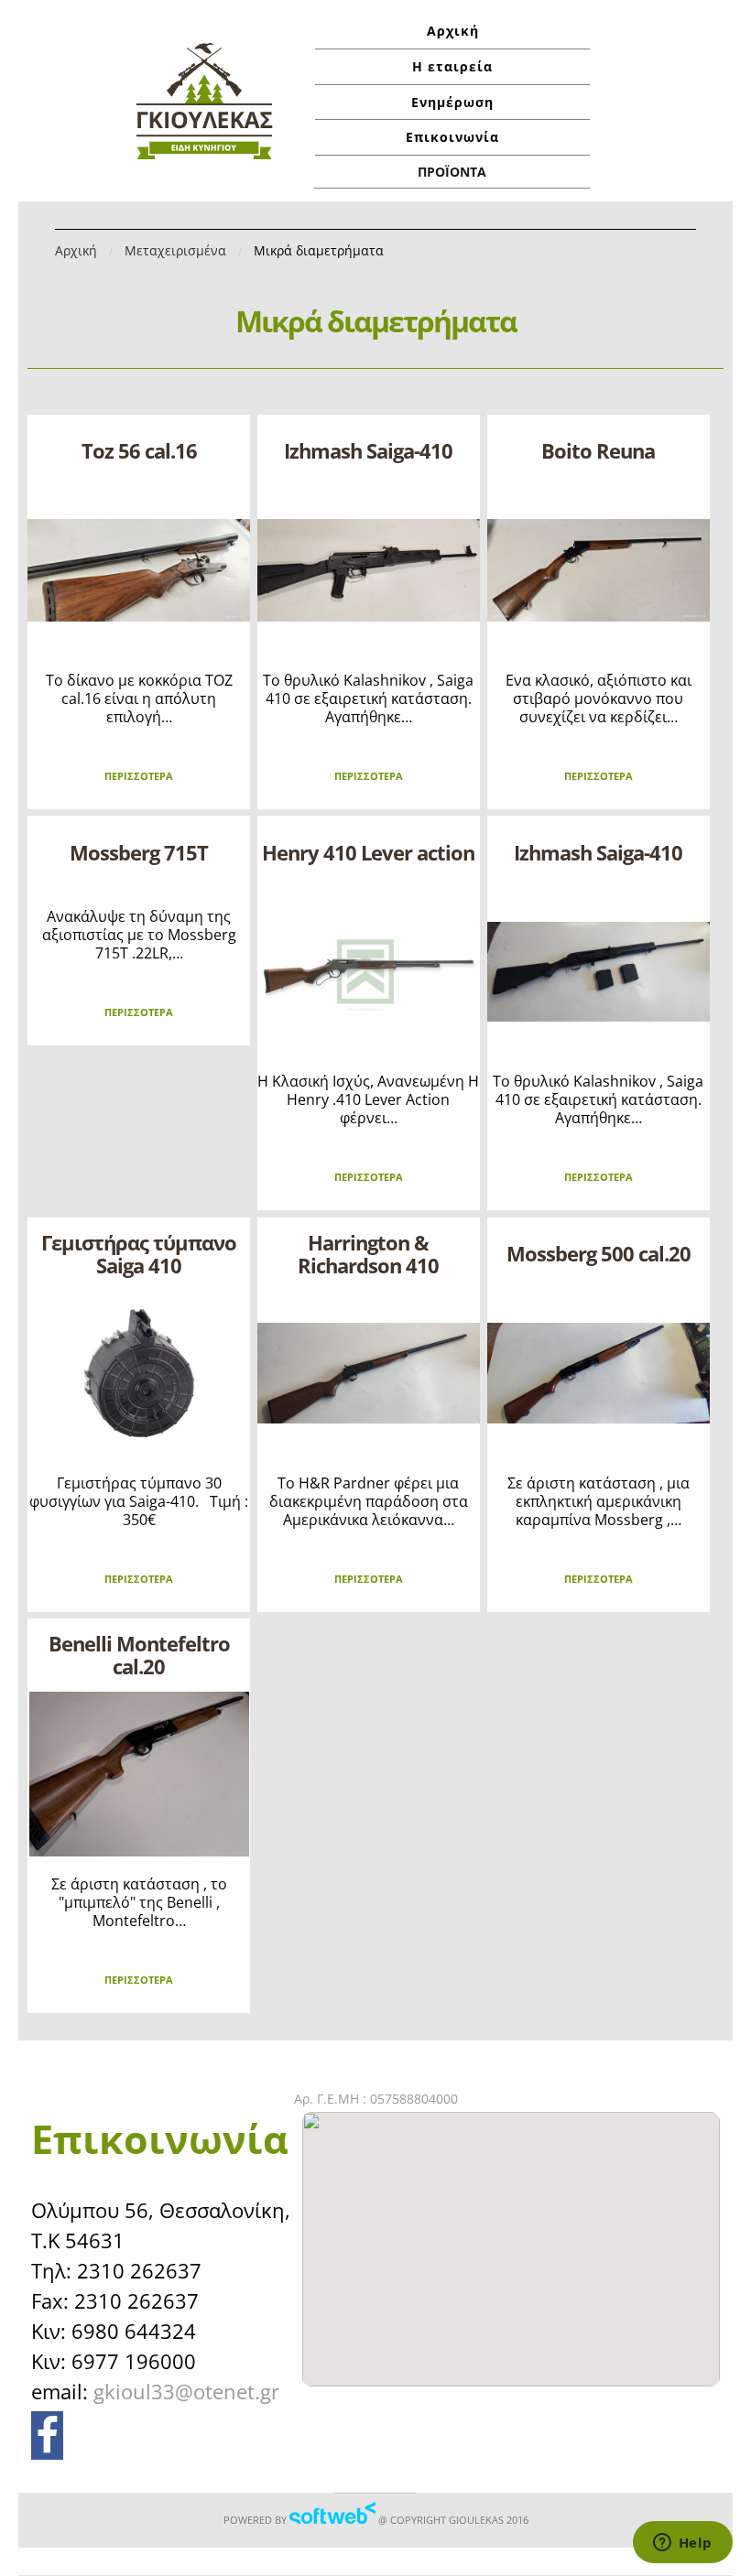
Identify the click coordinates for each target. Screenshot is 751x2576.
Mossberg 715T (139, 852)
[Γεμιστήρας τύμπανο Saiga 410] (139, 1373)
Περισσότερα (139, 776)
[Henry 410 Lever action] (369, 971)
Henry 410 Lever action (368, 852)
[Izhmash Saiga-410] (369, 570)
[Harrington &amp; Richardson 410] (369, 1373)
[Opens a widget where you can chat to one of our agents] (682, 2544)
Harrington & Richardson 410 (368, 1254)
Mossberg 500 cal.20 (599, 1253)
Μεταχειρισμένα (175, 250)
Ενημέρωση (452, 102)
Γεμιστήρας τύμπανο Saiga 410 (139, 1254)
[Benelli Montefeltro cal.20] (139, 1774)
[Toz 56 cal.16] (139, 570)
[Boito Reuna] (599, 570)
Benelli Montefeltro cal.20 (139, 1655)
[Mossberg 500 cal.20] (599, 1373)
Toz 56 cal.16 (139, 450)
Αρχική (453, 31)
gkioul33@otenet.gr (186, 2391)
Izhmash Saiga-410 (368, 450)
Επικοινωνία (452, 137)
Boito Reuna (598, 450)
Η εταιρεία (452, 66)
